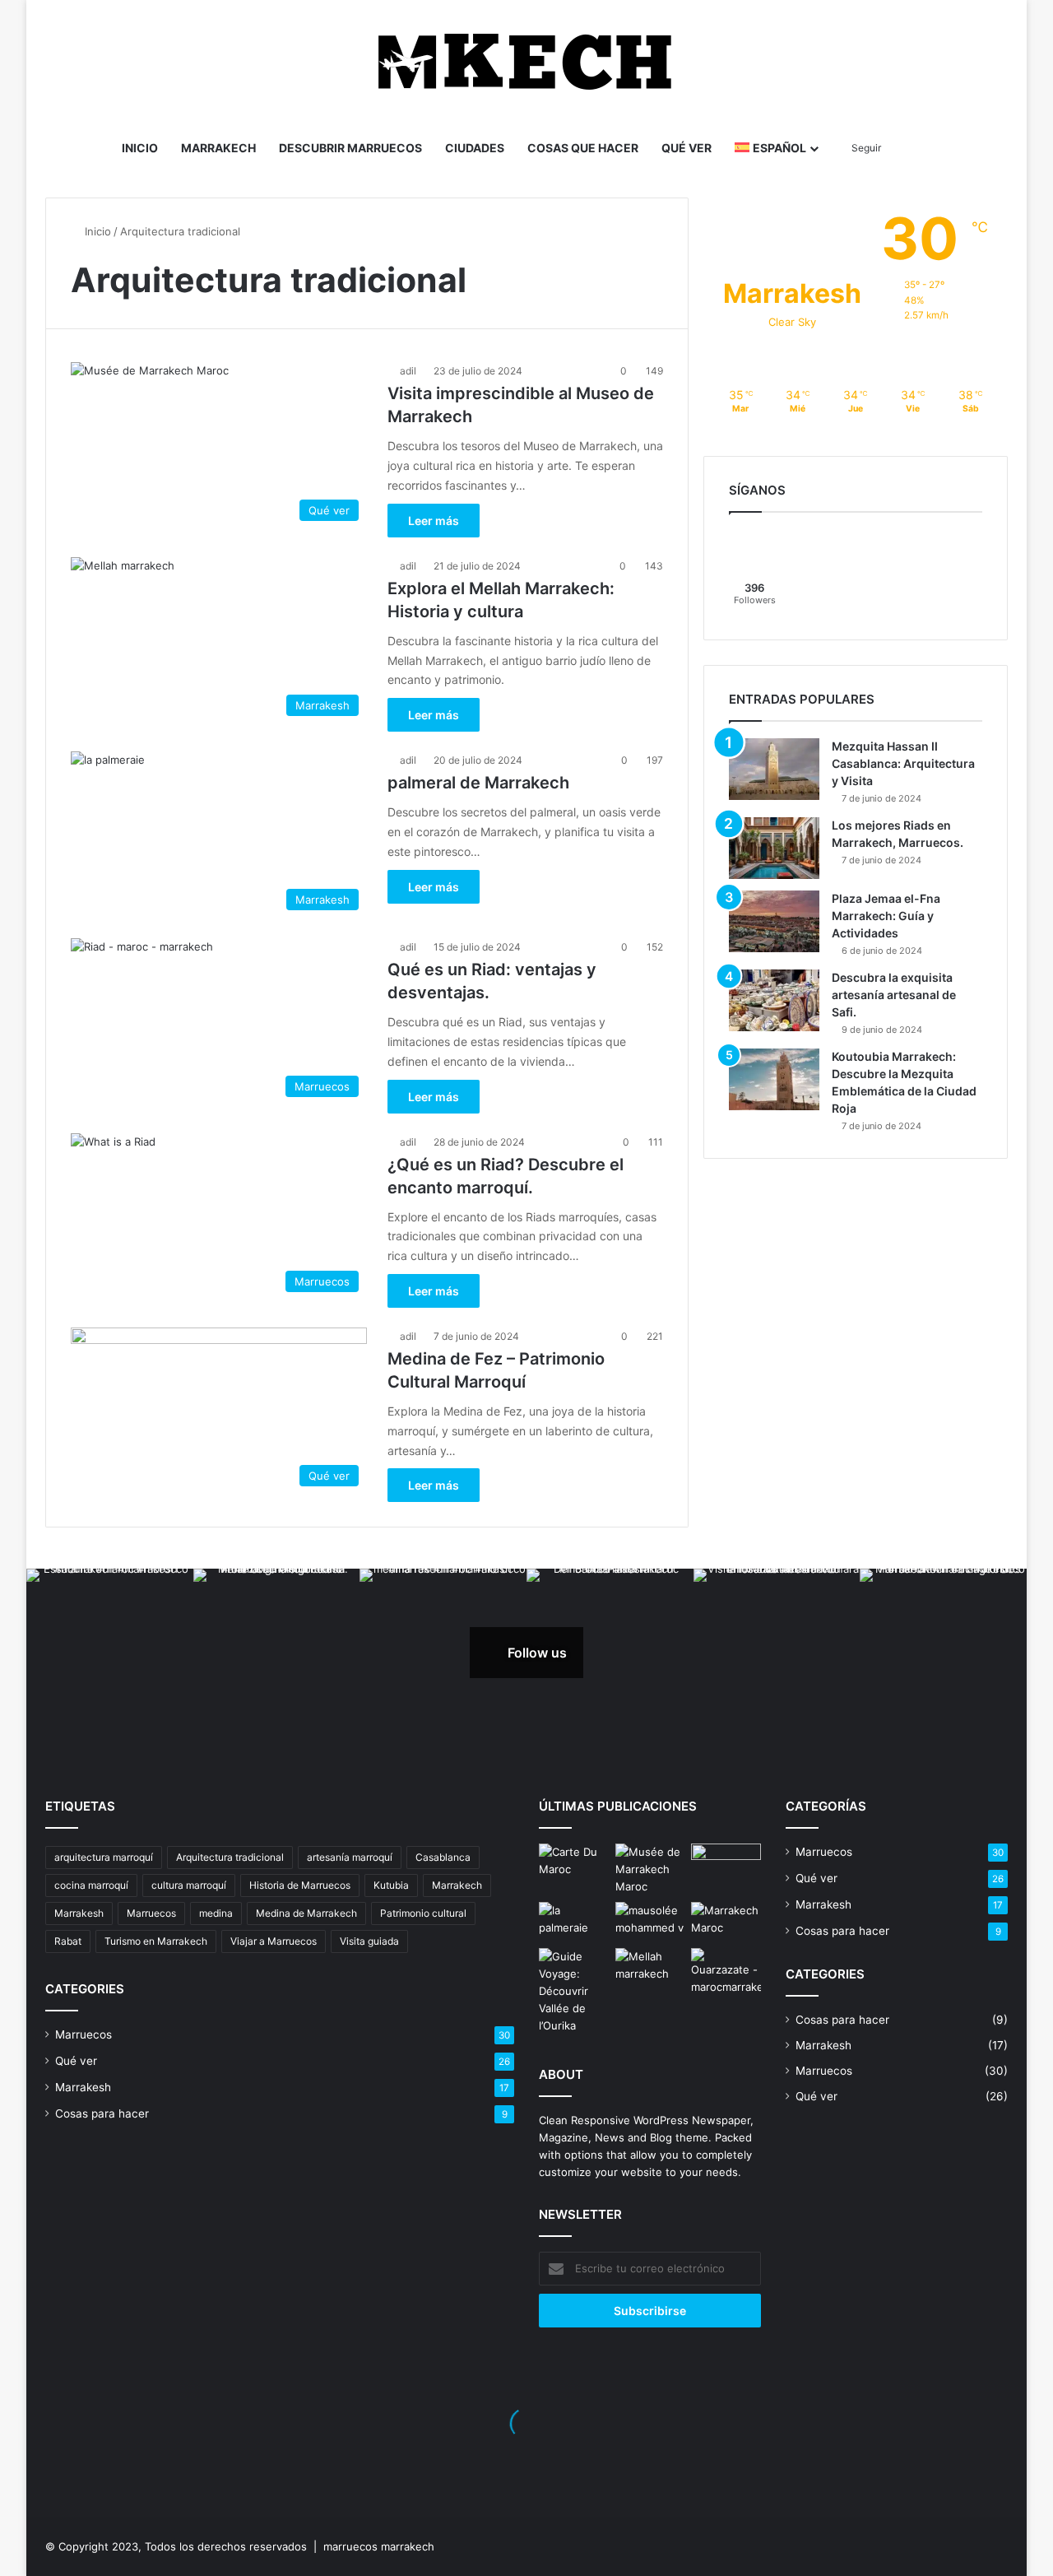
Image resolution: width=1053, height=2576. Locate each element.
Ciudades (475, 148)
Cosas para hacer (102, 2113)
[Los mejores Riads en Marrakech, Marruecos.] (774, 848)
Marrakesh (79, 1913)
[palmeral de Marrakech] (574, 1922)
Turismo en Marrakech (156, 1941)
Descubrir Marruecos (350, 148)
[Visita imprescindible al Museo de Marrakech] (650, 1869)
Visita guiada (369, 1941)
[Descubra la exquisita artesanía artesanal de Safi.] (774, 1000)
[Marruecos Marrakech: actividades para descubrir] (726, 1922)
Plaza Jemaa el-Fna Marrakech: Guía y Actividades (886, 916)
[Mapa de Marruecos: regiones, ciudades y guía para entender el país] (574, 1863)
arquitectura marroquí (104, 1857)
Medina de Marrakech (306, 1913)
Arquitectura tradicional (230, 1857)
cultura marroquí (189, 1885)
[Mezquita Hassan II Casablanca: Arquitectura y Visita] (774, 769)
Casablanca (443, 1857)
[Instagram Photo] (110, 1652)
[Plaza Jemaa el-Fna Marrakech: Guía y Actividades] (774, 921)
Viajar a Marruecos (274, 1941)
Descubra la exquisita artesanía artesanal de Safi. (894, 995)
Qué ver (687, 148)
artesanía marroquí (350, 1857)
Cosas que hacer (583, 148)
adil (408, 371)
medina (216, 1913)
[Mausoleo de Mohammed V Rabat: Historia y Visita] (650, 1922)
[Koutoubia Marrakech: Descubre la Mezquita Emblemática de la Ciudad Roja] (774, 1079)
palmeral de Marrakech (478, 783)
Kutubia (391, 1885)
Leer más (434, 521)
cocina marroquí (91, 1885)
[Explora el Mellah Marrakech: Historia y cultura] (650, 1968)
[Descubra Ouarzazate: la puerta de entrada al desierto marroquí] (726, 1972)
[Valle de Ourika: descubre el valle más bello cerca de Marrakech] (574, 1991)
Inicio (140, 148)
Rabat (68, 1941)
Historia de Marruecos (300, 1885)
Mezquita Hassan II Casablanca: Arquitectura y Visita (903, 763)
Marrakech (218, 148)
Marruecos (151, 1913)
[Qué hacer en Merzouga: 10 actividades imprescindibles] (726, 1863)
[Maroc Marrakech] (527, 62)
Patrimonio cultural (423, 1913)
